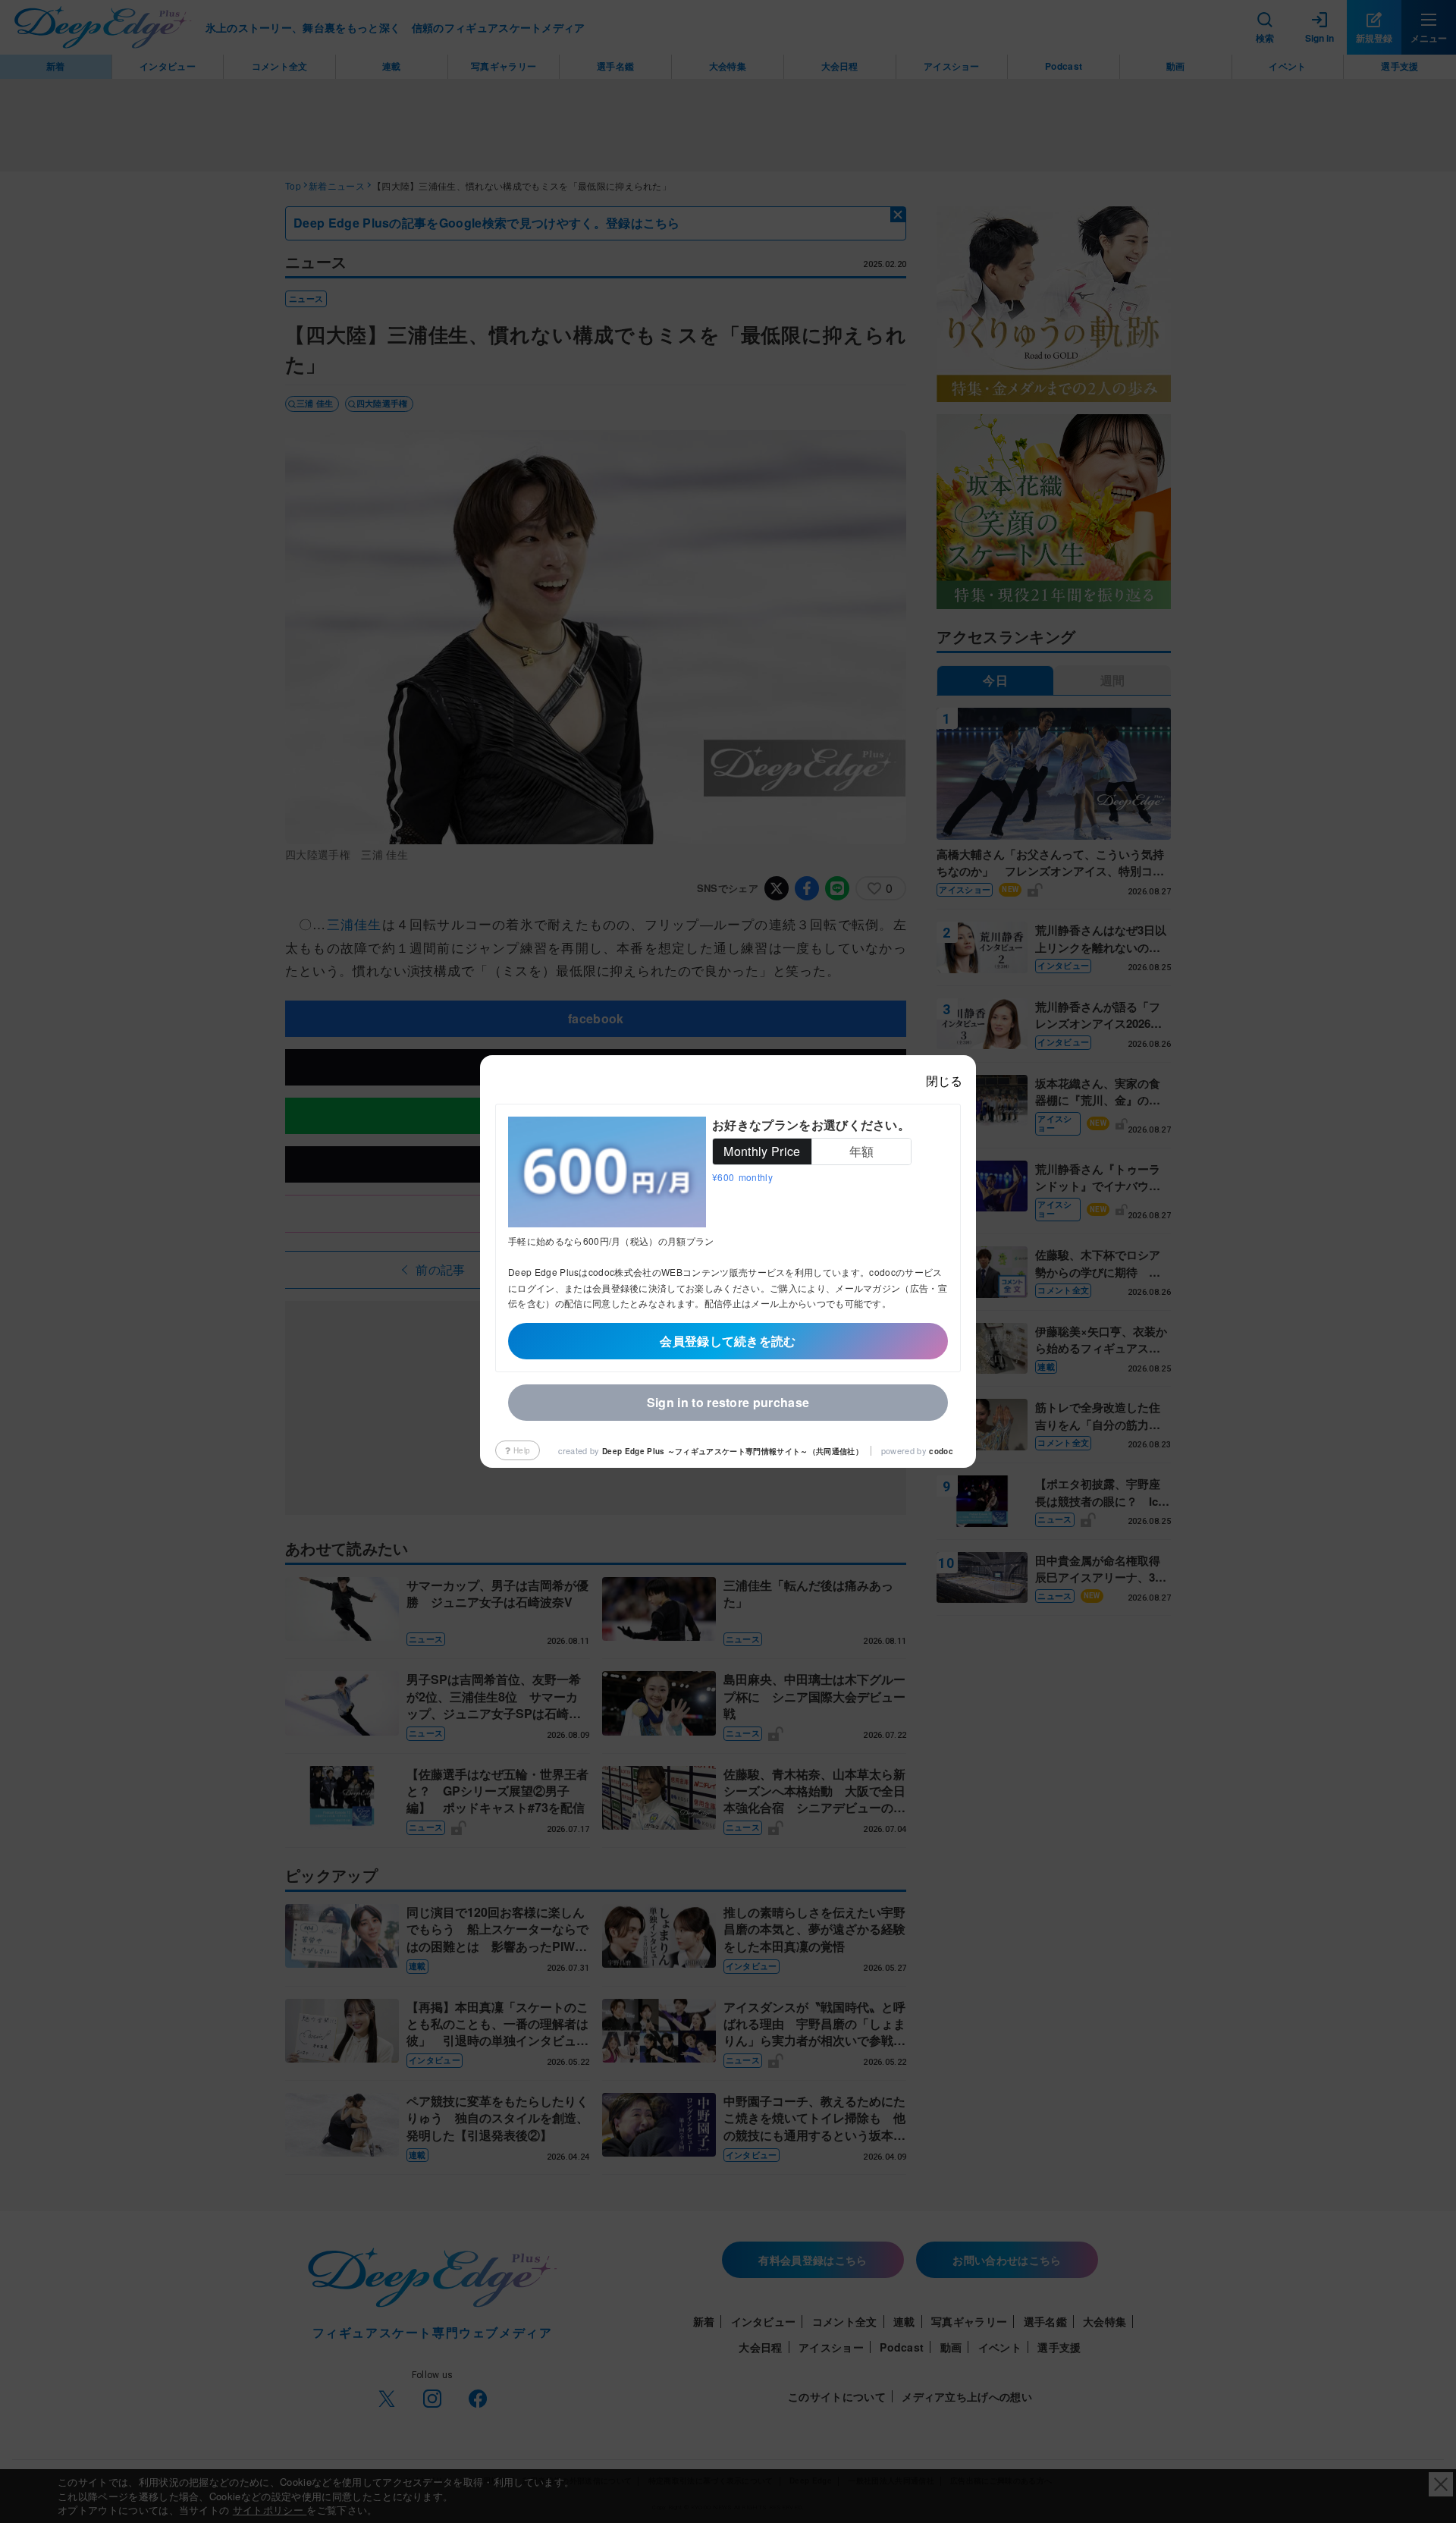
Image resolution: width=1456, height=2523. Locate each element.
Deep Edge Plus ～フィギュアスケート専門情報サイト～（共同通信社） (733, 1451)
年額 (862, 1151)
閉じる (944, 1081)
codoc (941, 1451)
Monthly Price (762, 1151)
